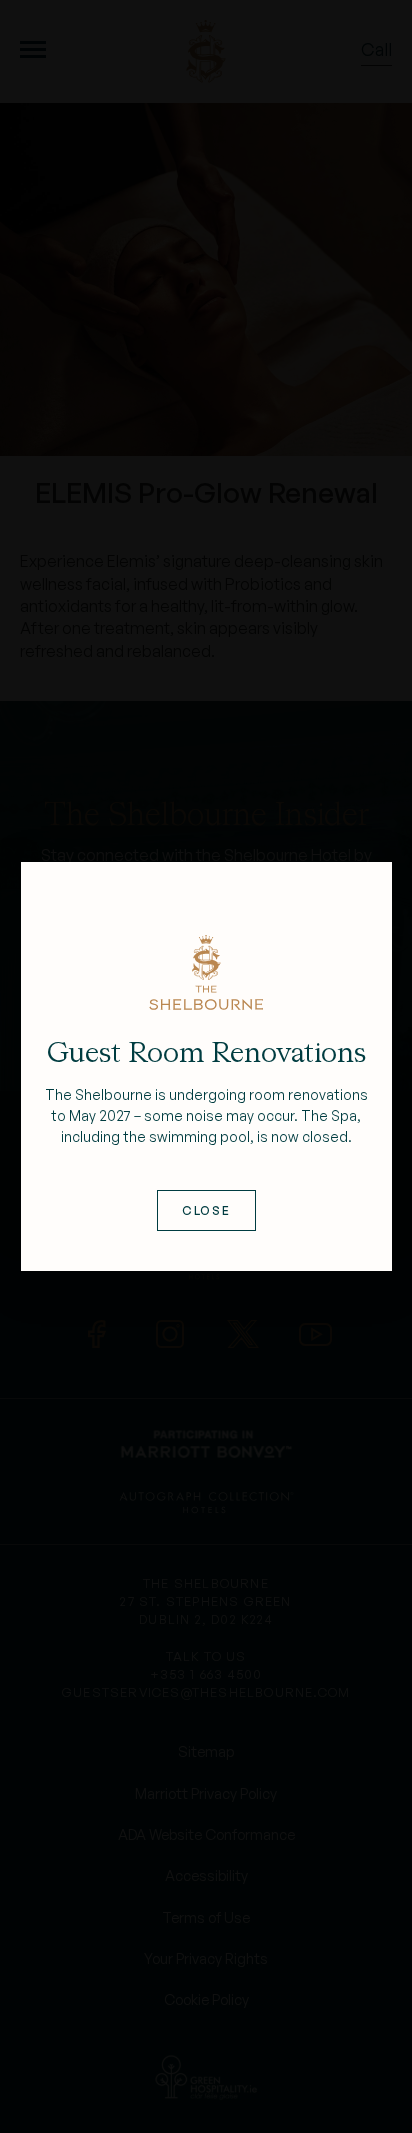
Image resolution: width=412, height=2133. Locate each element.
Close (205, 1210)
